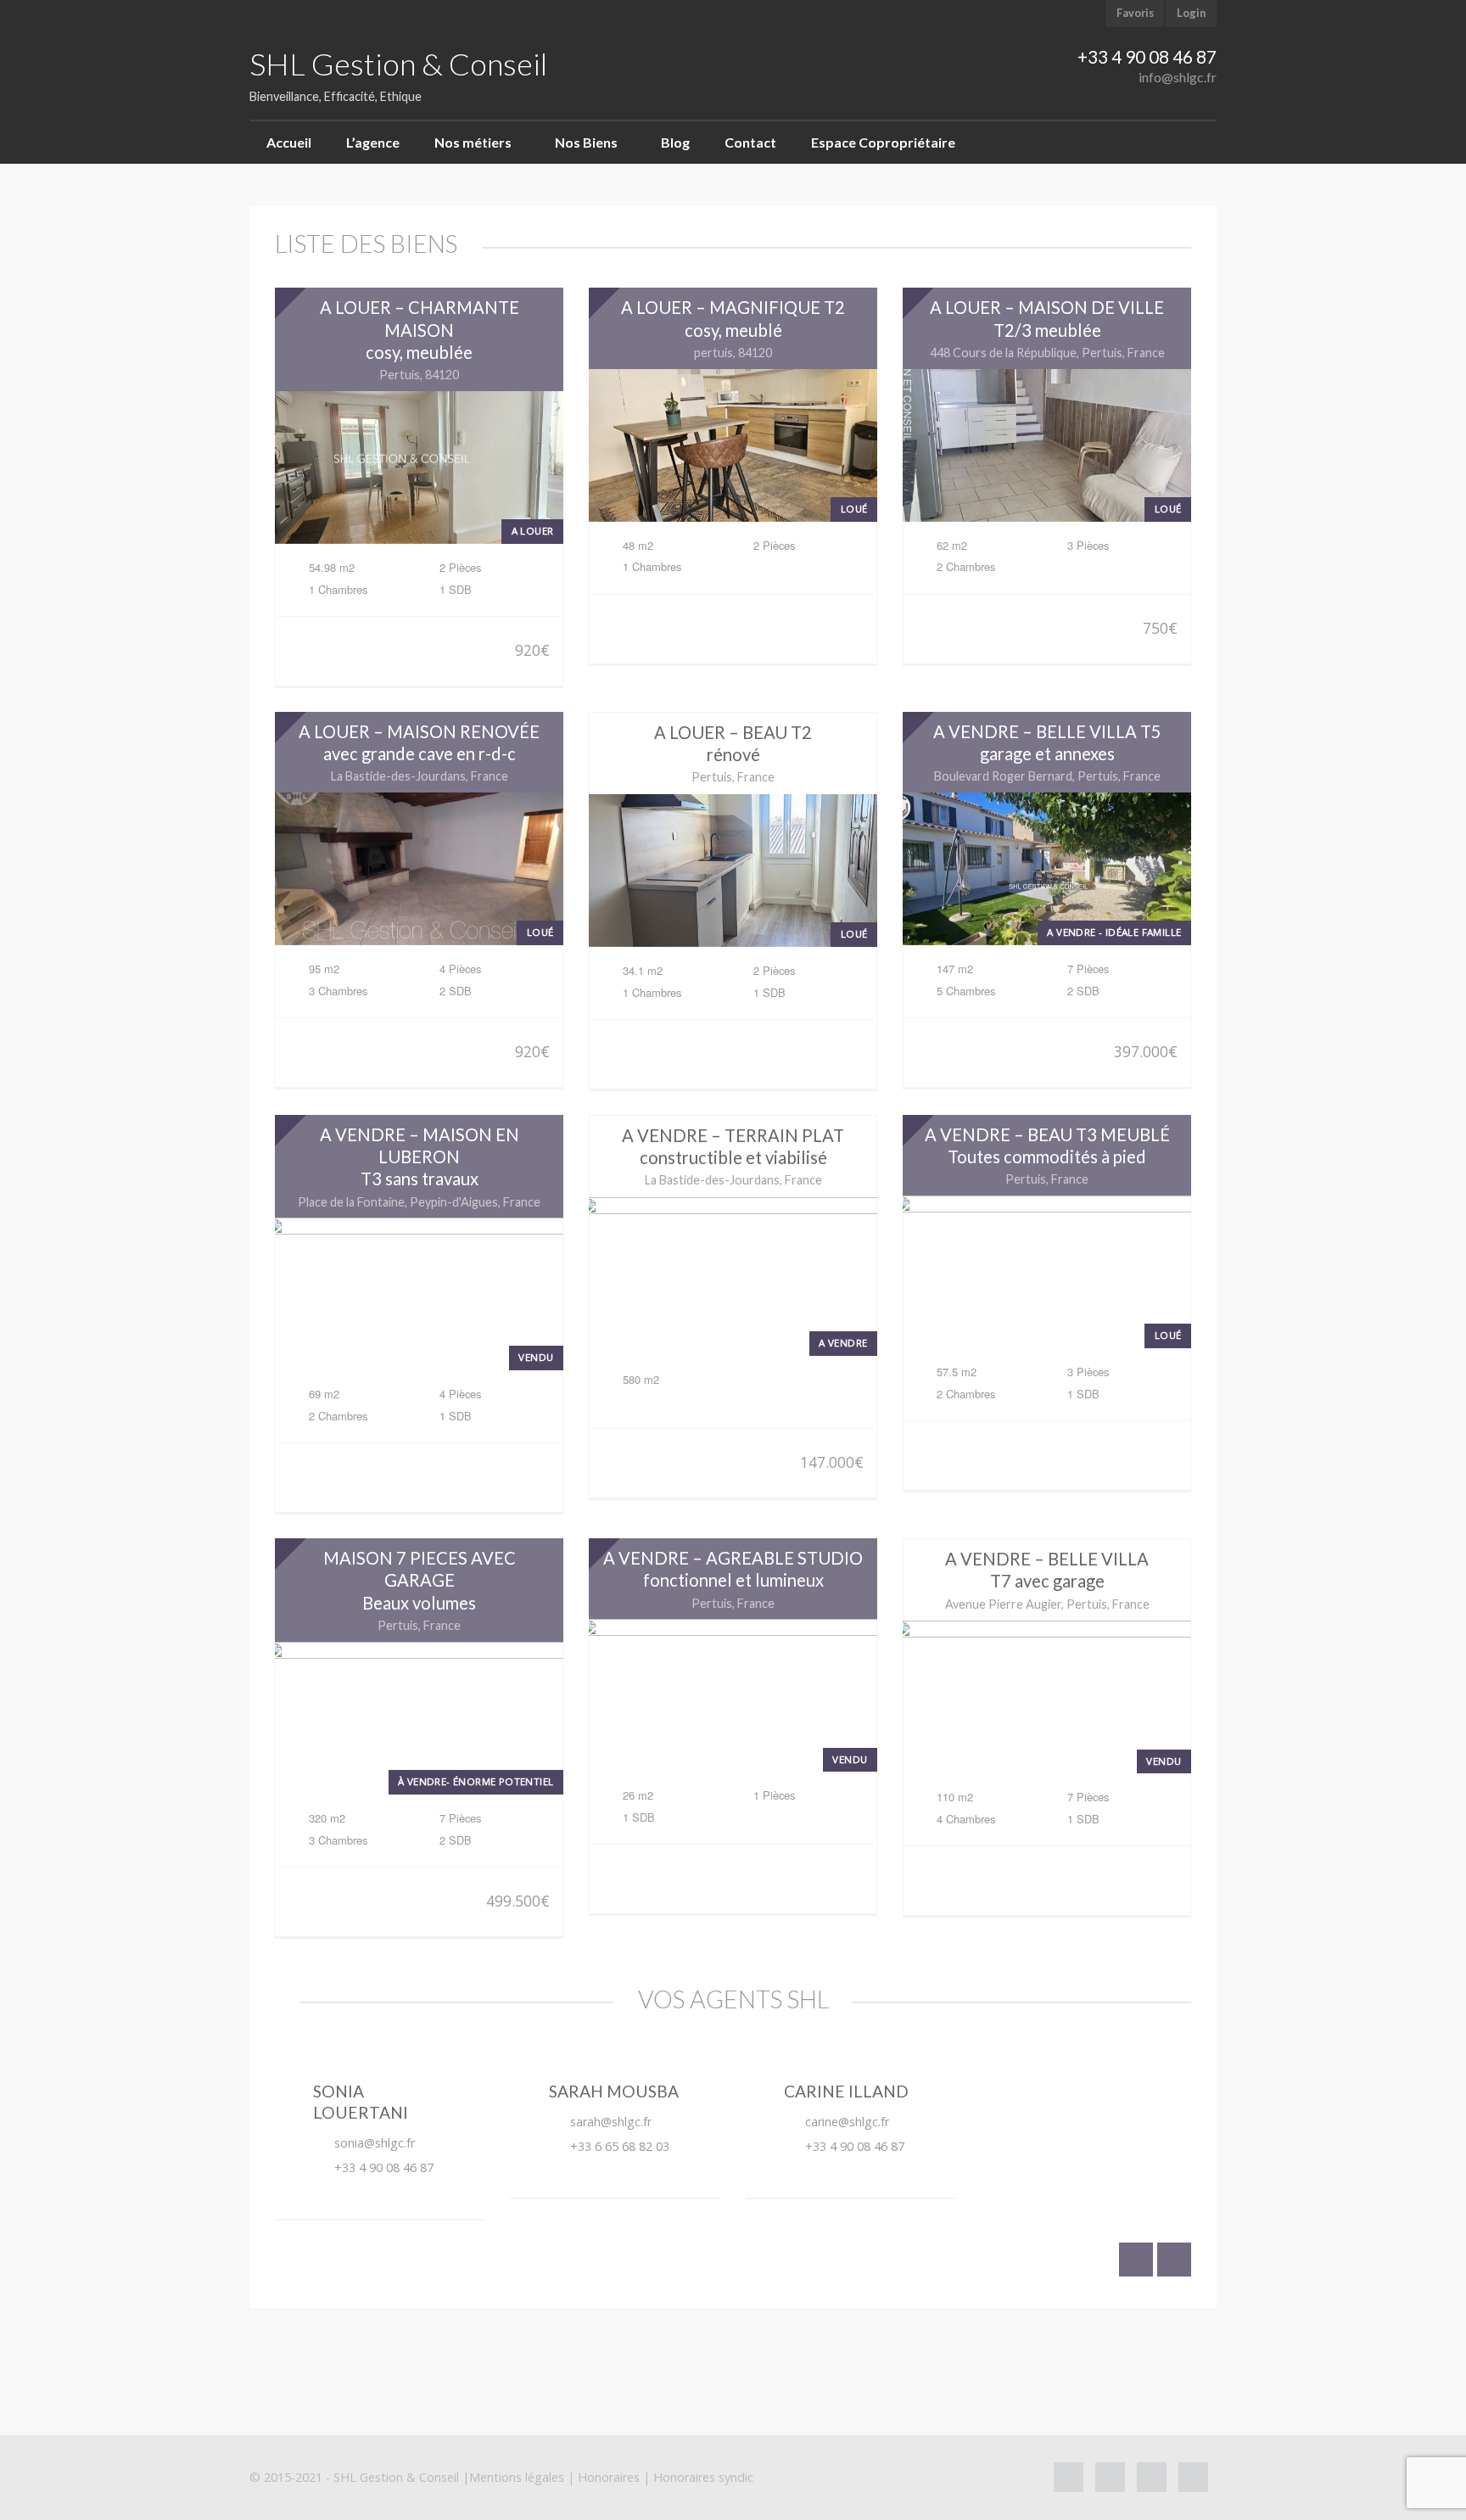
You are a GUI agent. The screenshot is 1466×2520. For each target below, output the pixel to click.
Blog (675, 142)
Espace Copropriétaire (883, 142)
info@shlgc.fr (1178, 77)
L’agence (373, 142)
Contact (750, 142)
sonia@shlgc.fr (375, 2143)
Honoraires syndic (703, 2477)
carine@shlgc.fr (847, 2122)
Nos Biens (586, 142)
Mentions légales (517, 2477)
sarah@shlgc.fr (611, 2122)
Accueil (289, 142)
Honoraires (609, 2477)
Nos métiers (473, 142)
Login (1191, 13)
